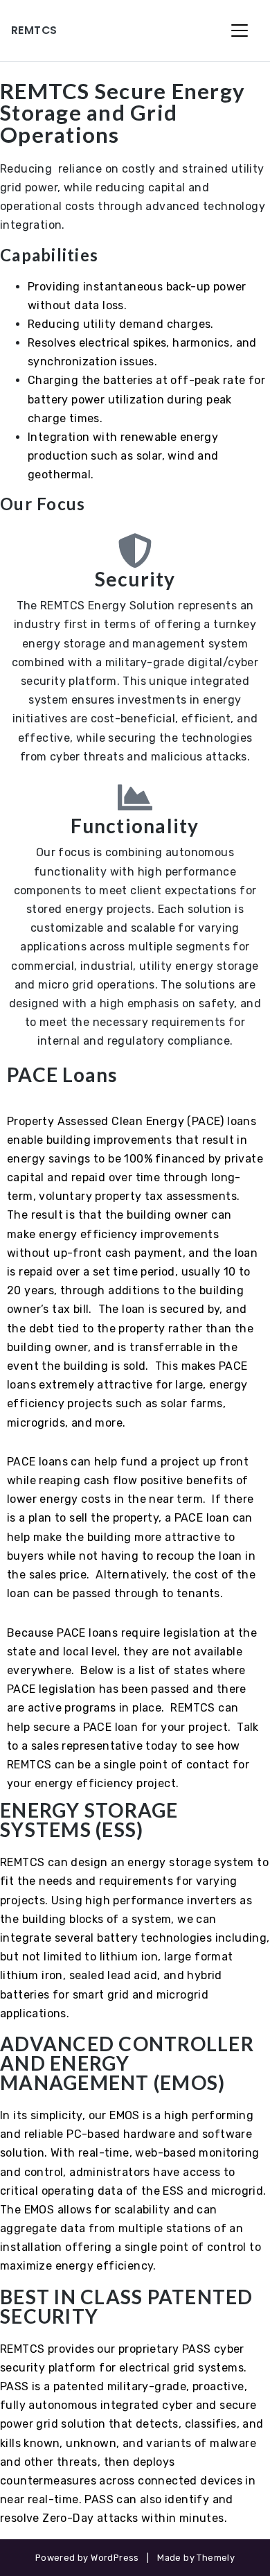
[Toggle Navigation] (240, 31)
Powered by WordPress (87, 2558)
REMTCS (34, 30)
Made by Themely (196, 2558)
